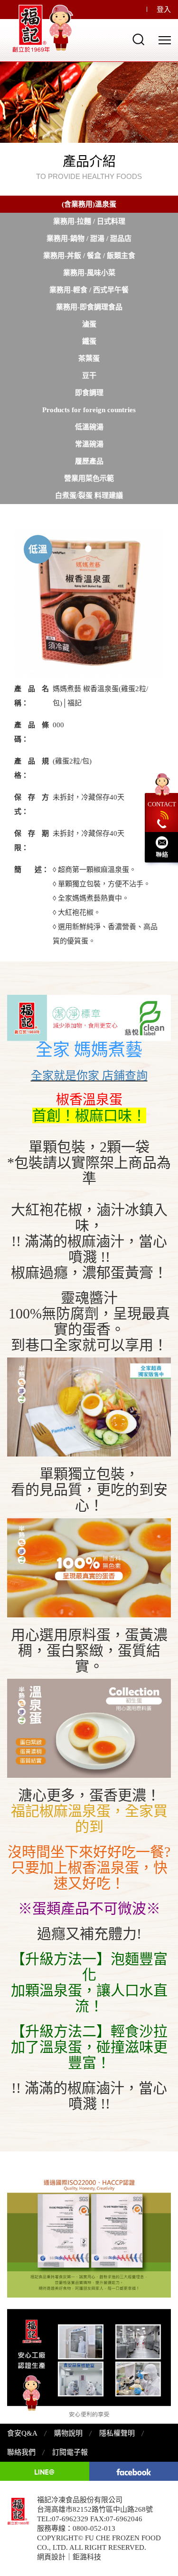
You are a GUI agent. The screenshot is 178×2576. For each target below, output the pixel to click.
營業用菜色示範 (89, 478)
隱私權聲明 (117, 2433)
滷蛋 (89, 324)
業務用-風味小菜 (89, 273)
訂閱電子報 (70, 2452)
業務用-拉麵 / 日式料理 (89, 221)
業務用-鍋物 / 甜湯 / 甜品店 (89, 238)
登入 (164, 10)
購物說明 (68, 2433)
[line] (45, 2471)
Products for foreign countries (89, 410)
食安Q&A (22, 2433)
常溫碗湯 (89, 444)
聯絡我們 (21, 2452)
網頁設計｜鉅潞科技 (69, 2557)
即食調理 (89, 393)
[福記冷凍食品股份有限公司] (45, 29)
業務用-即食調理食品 (89, 307)
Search (139, 40)
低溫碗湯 (89, 427)
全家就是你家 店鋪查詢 (89, 1076)
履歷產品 (89, 461)
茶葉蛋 (89, 358)
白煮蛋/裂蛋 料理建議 (89, 495)
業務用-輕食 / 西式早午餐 (89, 290)
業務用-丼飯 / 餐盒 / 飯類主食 (89, 256)
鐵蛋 (89, 341)
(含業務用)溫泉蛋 (89, 204)
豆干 (89, 376)
